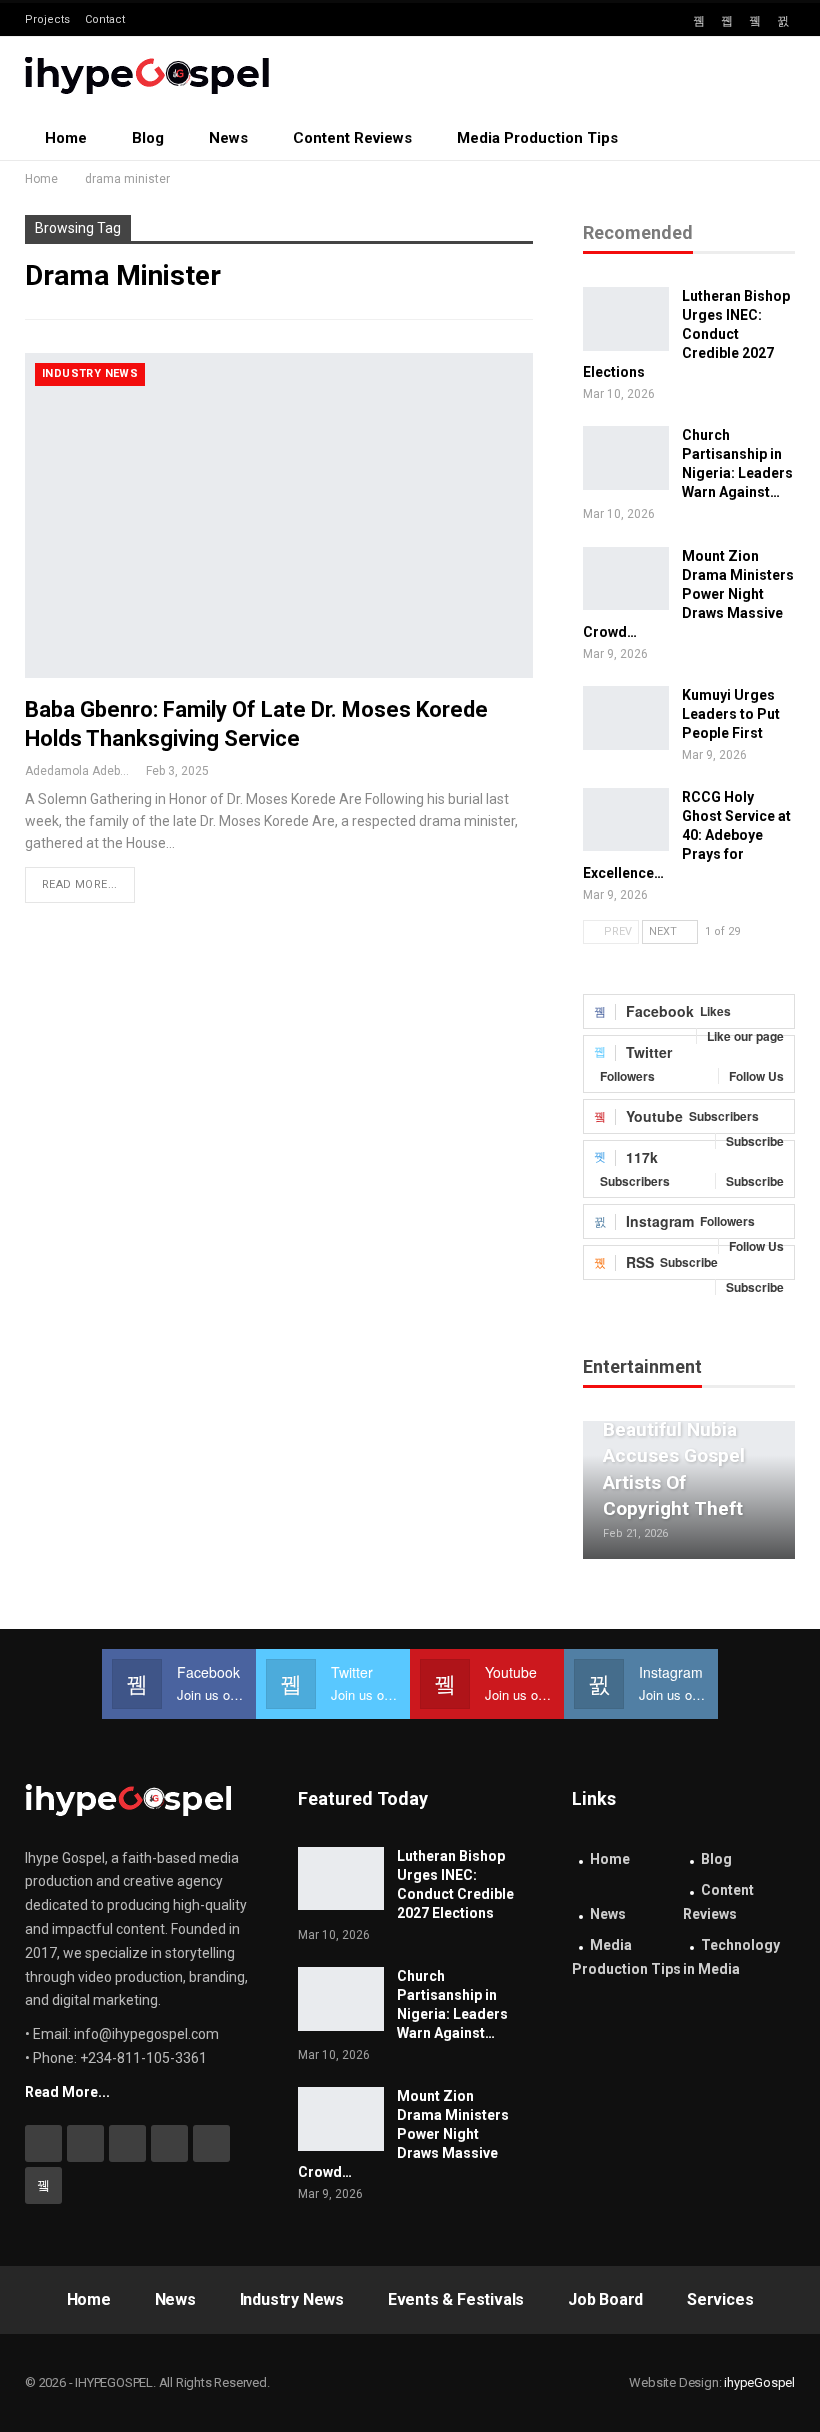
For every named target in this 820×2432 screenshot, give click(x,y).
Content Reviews (352, 138)
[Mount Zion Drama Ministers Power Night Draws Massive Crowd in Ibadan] (626, 579)
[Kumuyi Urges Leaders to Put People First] (626, 718)
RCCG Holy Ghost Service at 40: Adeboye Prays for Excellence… (687, 835)
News (228, 138)
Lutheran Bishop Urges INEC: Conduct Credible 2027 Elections (686, 334)
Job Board (605, 2299)
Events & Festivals (456, 2299)
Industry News (90, 373)
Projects (47, 19)
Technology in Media (731, 1957)
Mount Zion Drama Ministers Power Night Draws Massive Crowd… (688, 594)
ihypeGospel (759, 2382)
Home (66, 138)
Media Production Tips (537, 138)
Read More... (80, 884)
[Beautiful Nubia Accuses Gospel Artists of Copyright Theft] (689, 1490)
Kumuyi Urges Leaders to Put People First (731, 714)
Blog (148, 138)
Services (720, 2299)
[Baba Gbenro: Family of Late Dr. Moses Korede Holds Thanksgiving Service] (279, 515)
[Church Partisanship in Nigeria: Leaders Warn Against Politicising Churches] (626, 458)
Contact (105, 19)
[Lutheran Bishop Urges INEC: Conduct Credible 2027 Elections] (626, 319)
